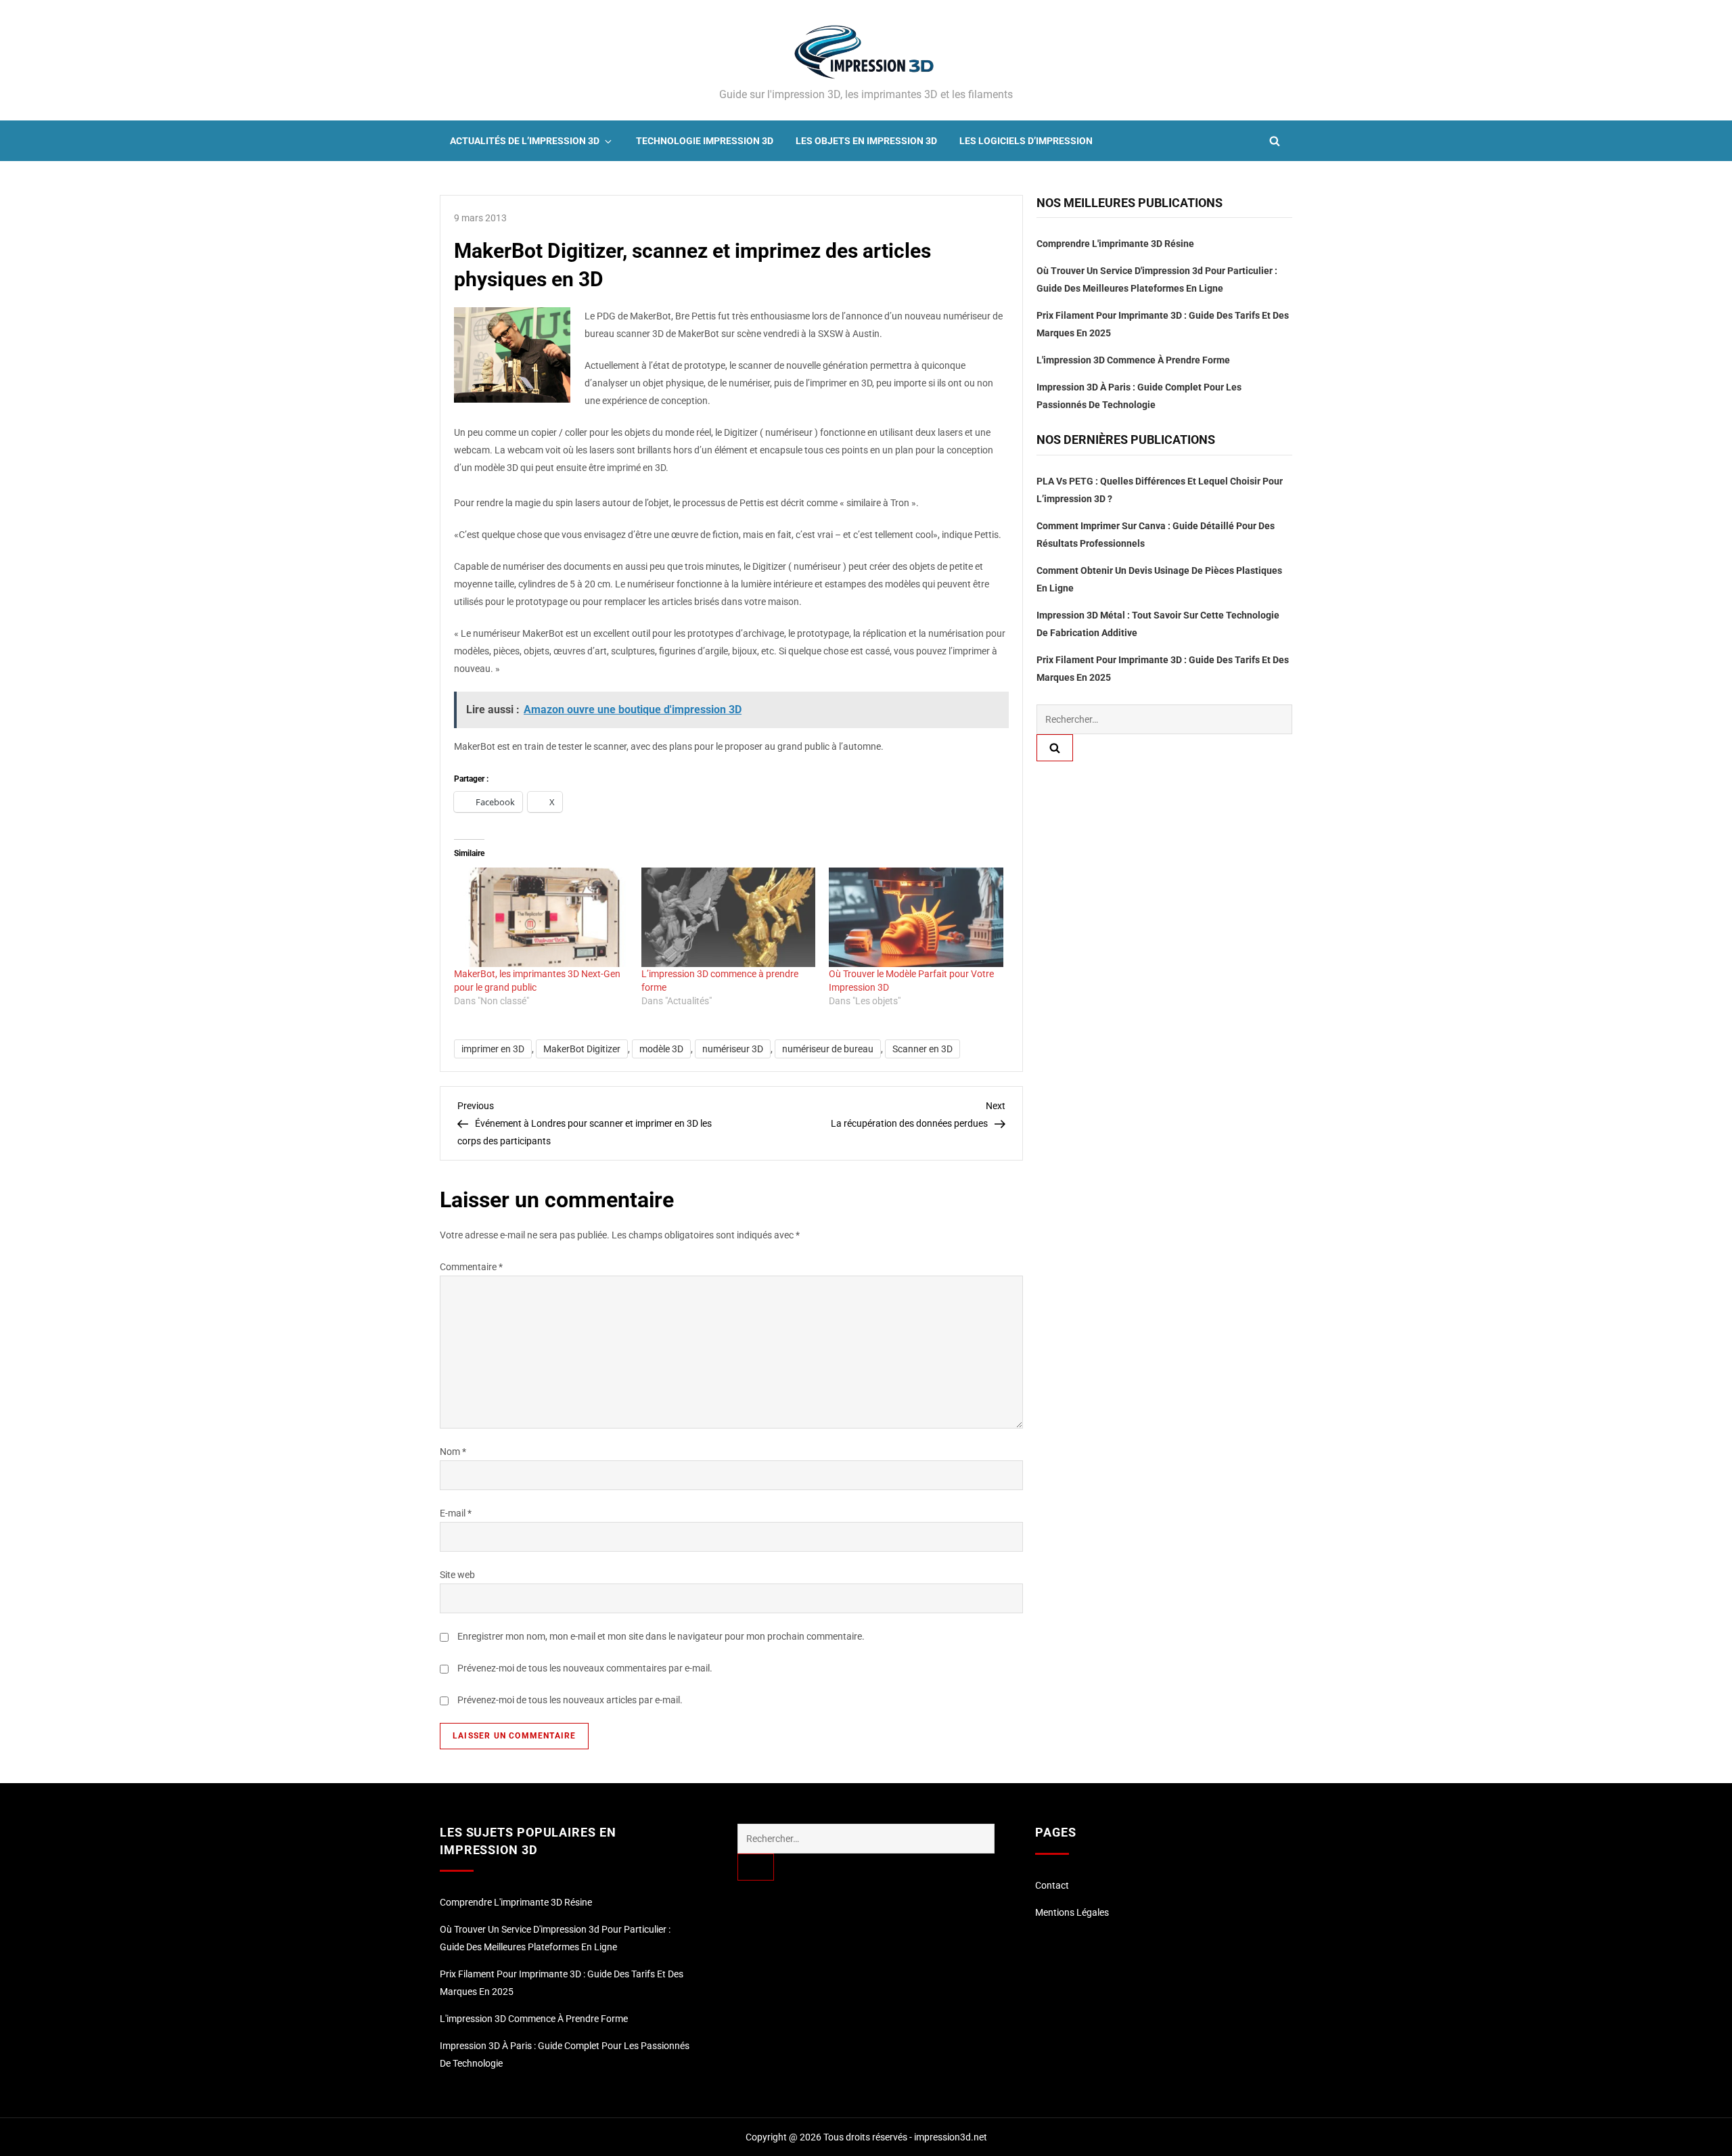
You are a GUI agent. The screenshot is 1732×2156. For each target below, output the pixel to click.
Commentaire (471, 1267)
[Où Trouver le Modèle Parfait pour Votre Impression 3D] (916, 917)
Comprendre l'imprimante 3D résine (1115, 244)
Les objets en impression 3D (866, 141)
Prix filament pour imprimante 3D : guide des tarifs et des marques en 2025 (1163, 324)
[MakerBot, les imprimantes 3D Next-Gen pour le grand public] (541, 917)
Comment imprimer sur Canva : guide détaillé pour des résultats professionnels (1156, 535)
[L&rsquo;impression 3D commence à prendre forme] (728, 917)
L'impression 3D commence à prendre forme (1133, 360)
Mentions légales (1072, 1912)
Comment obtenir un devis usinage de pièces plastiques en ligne (1159, 579)
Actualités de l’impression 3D (525, 141)
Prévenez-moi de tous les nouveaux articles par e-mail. (570, 1700)
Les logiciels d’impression (1026, 141)
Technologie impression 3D (705, 141)
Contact (1052, 1885)
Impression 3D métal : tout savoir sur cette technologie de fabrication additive (1158, 624)
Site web (457, 1575)
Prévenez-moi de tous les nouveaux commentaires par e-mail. (585, 1668)
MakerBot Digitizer (582, 1049)
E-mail (456, 1513)
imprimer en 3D (493, 1049)
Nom (453, 1452)
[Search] (1055, 748)
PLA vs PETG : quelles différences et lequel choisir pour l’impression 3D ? (1160, 490)
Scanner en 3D (922, 1049)
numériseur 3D (733, 1049)
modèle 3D (661, 1049)
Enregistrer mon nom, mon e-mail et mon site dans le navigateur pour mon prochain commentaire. (661, 1636)
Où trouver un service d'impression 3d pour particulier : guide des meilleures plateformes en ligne (1157, 279)
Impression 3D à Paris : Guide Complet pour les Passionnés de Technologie (1139, 396)
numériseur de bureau (828, 1049)
